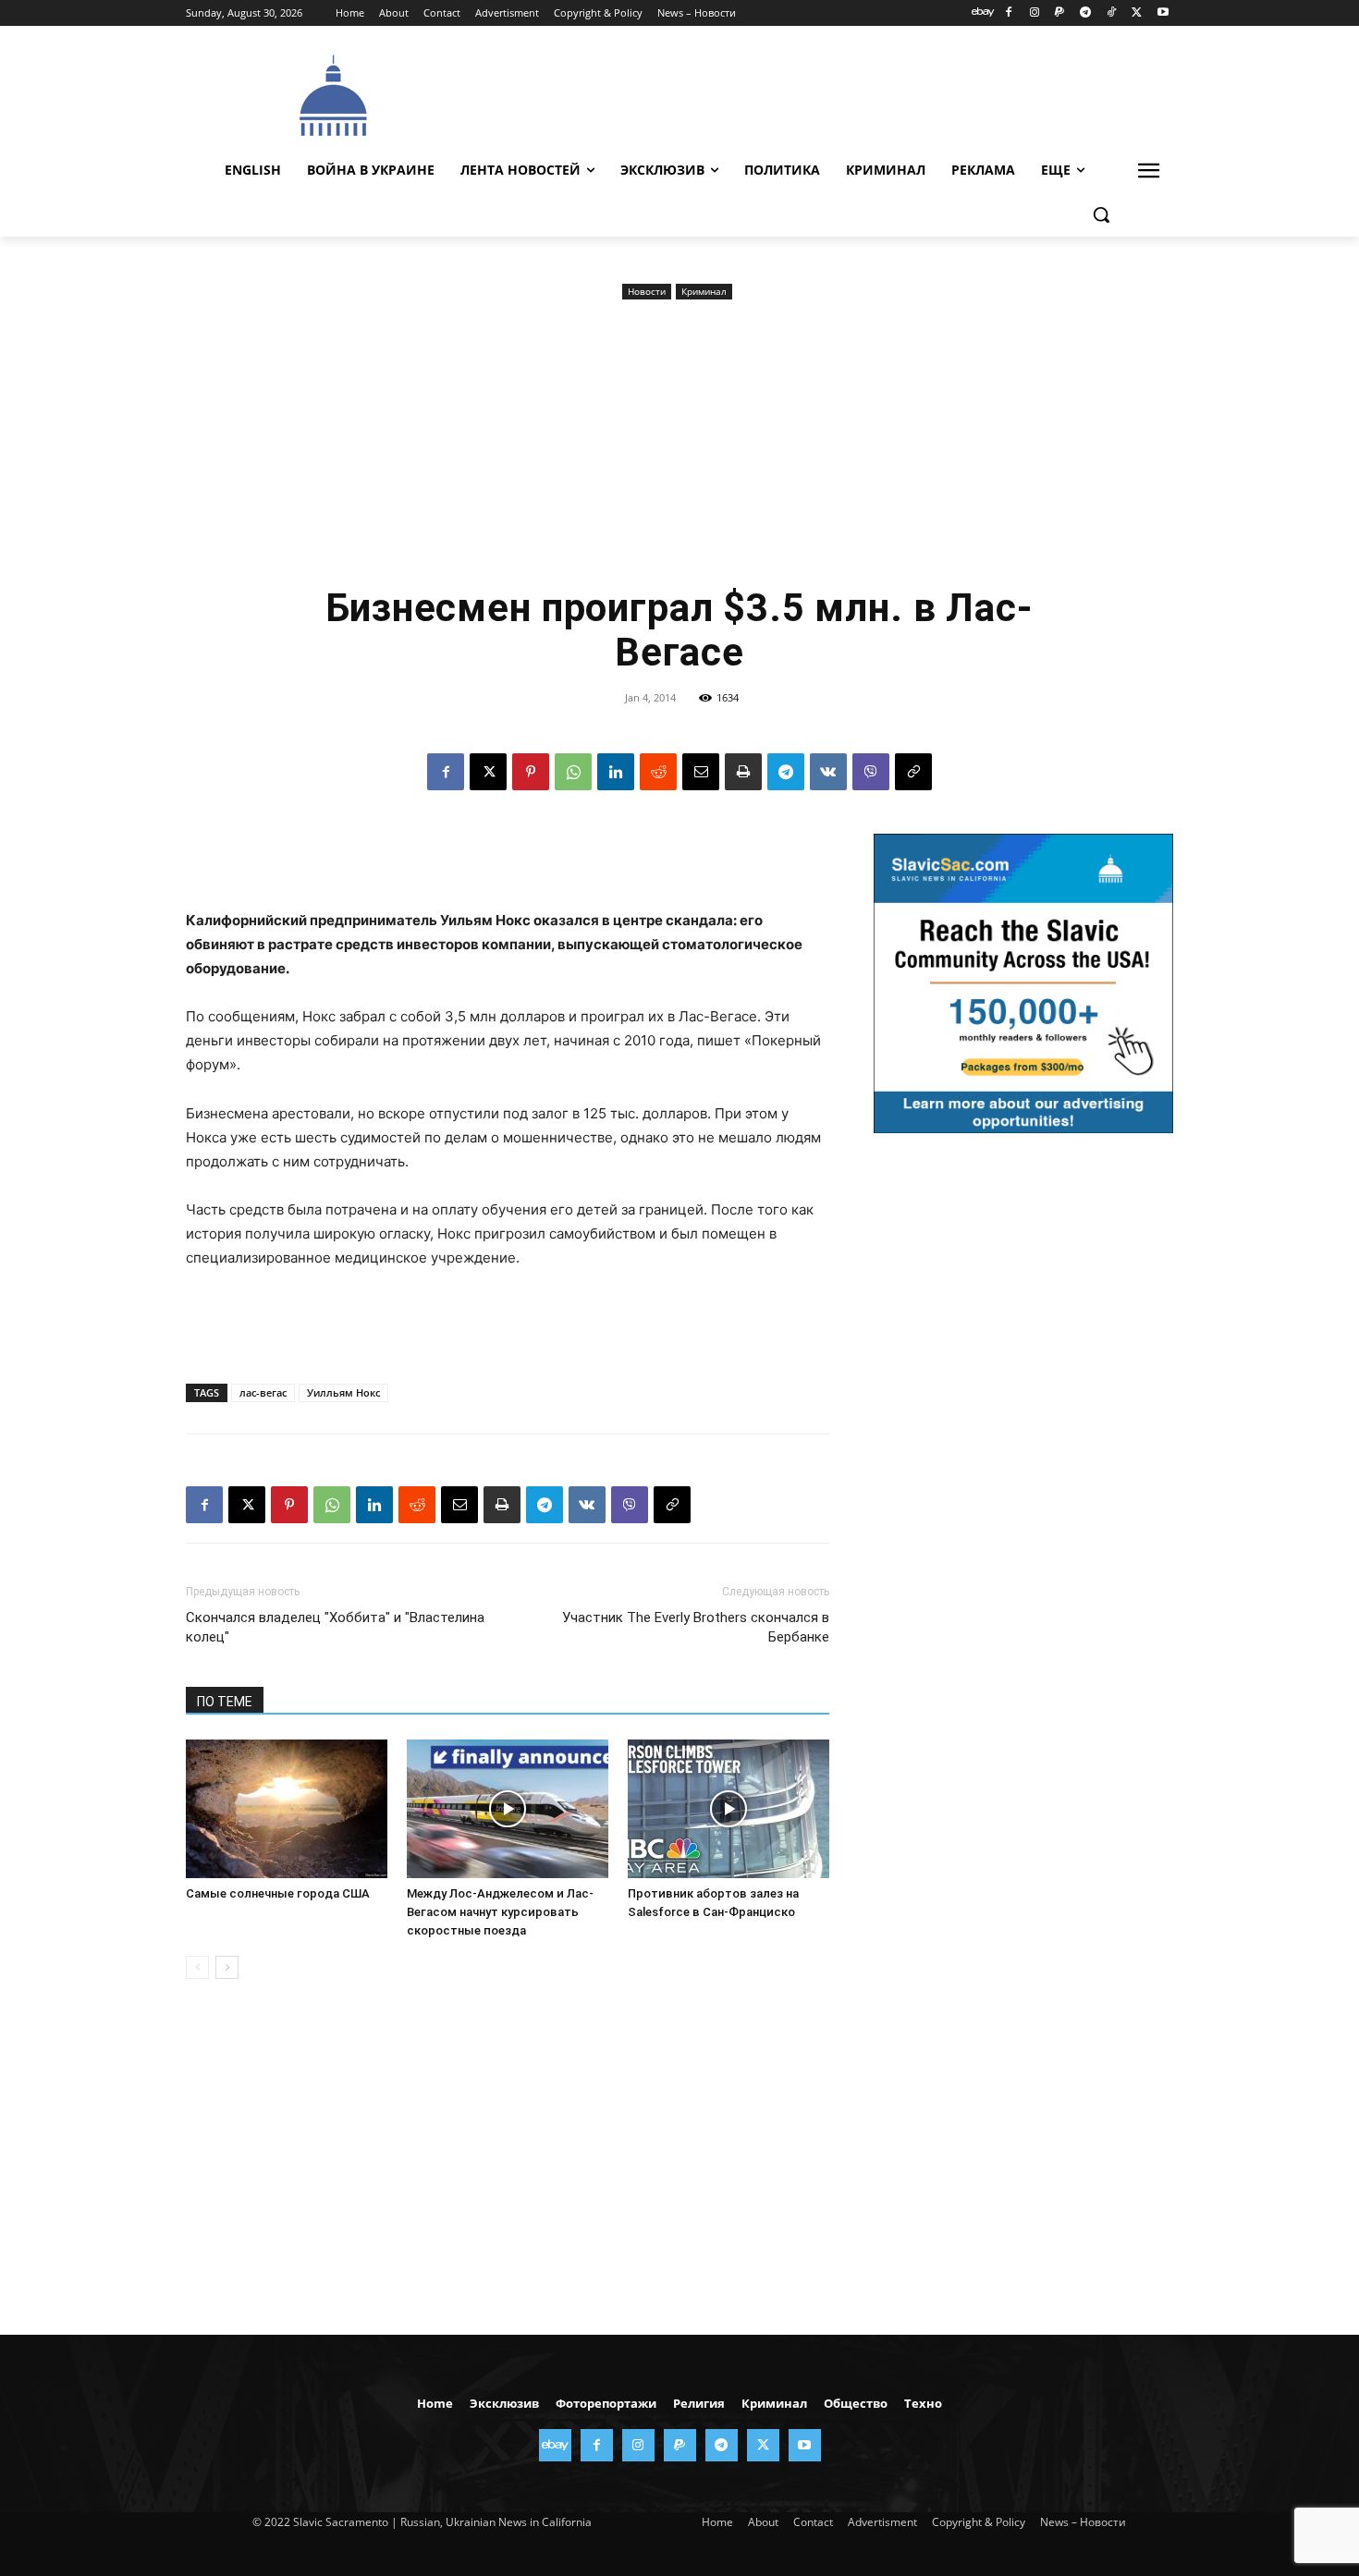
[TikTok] (1112, 13)
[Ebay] (983, 13)
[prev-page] (197, 1967)
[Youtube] (1163, 13)
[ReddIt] (658, 772)
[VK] (828, 772)
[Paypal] (1060, 13)
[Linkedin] (616, 772)
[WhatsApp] (573, 772)
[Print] (743, 772)
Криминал (704, 291)
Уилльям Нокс (343, 1392)
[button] (1101, 214)
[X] (1137, 13)
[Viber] (871, 772)
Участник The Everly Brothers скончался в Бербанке (696, 1627)
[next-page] (227, 1967)
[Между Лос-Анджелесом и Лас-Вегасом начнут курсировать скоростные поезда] (508, 1809)
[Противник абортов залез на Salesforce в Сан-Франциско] (728, 1809)
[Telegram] (1086, 13)
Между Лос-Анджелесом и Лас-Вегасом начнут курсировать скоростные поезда (500, 1912)
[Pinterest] (531, 772)
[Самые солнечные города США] (287, 1809)
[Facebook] (1008, 13)
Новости (647, 291)
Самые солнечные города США (278, 1893)
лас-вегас (263, 1392)
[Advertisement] (818, 93)
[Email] (701, 772)
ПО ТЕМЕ (225, 1702)
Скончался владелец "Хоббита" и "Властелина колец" (335, 1627)
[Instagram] (1034, 13)
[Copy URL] (913, 772)
